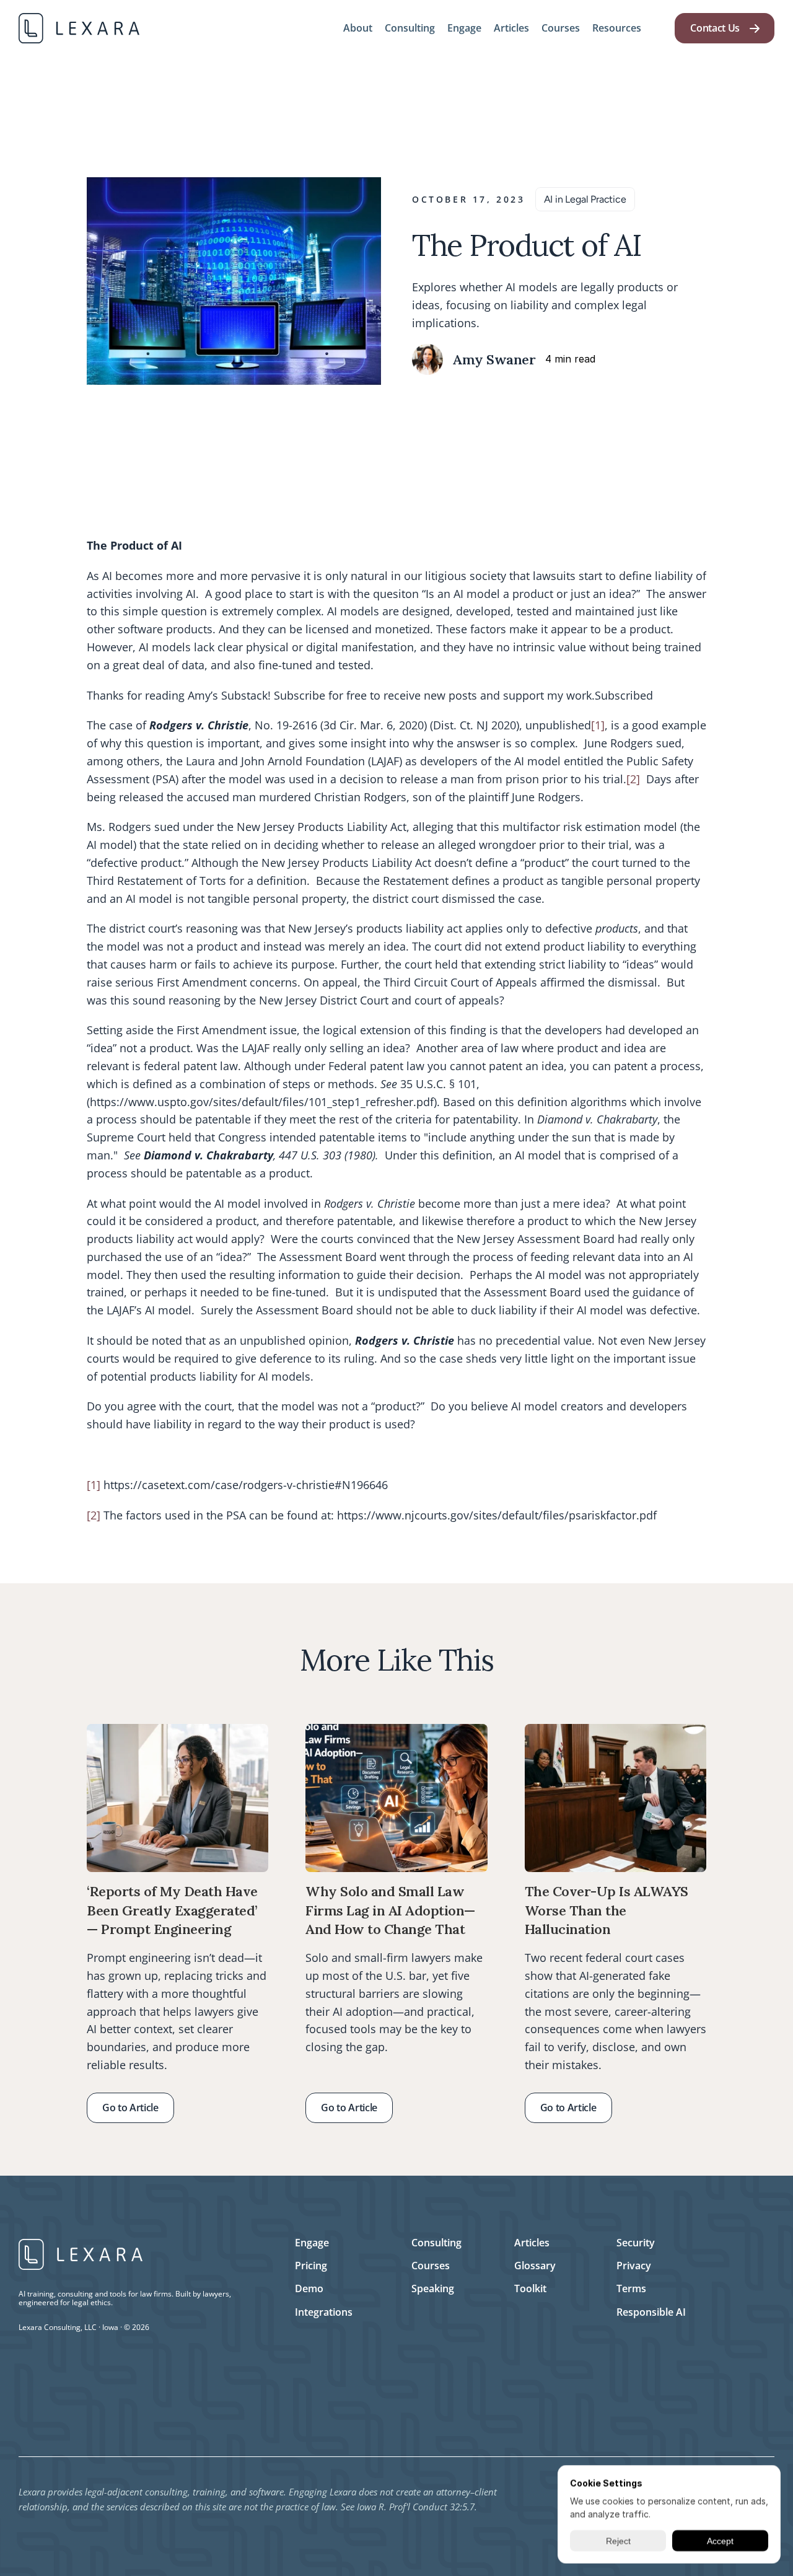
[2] (633, 779)
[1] (598, 726)
